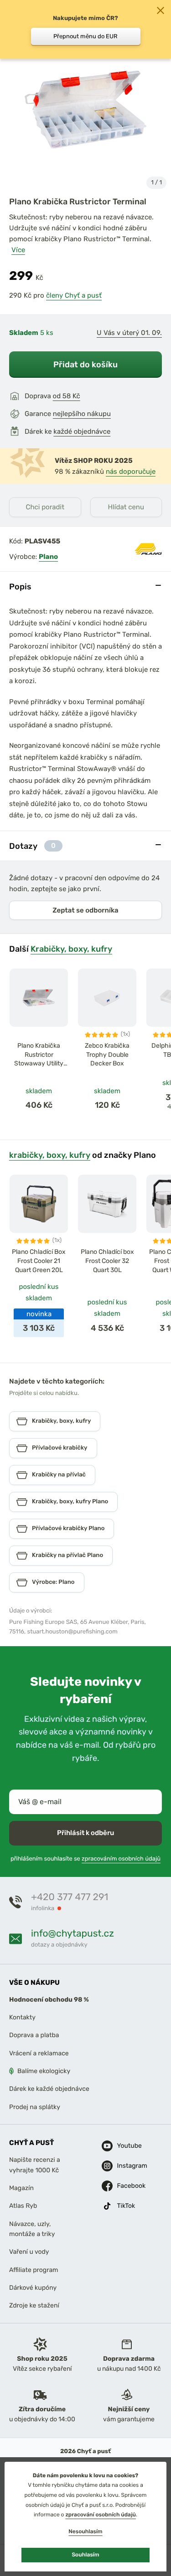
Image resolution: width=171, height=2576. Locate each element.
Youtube (124, 2146)
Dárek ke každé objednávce (49, 2089)
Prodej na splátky (35, 2107)
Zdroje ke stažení (34, 2305)
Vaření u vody (29, 2252)
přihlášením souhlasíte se (85, 1859)
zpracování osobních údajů (101, 2515)
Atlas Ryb (23, 2206)
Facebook (124, 2186)
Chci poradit (45, 507)
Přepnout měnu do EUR (85, 36)
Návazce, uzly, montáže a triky (32, 2229)
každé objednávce (82, 431)
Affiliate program (34, 2270)
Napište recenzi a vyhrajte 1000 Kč (35, 2165)
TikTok (124, 2206)
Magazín (21, 2188)
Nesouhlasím (85, 2531)
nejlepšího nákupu (82, 414)
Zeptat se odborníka (85, 910)
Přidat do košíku (85, 364)
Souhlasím (85, 2555)
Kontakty (22, 2017)
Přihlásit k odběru (85, 1833)
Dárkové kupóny (33, 2288)
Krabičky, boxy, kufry (71, 949)
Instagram (124, 2166)
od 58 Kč (67, 396)
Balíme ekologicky (44, 2071)
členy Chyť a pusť (74, 295)
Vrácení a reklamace (39, 2053)
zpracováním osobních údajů (121, 1859)
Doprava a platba (34, 2035)
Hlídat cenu (126, 507)
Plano (48, 557)
